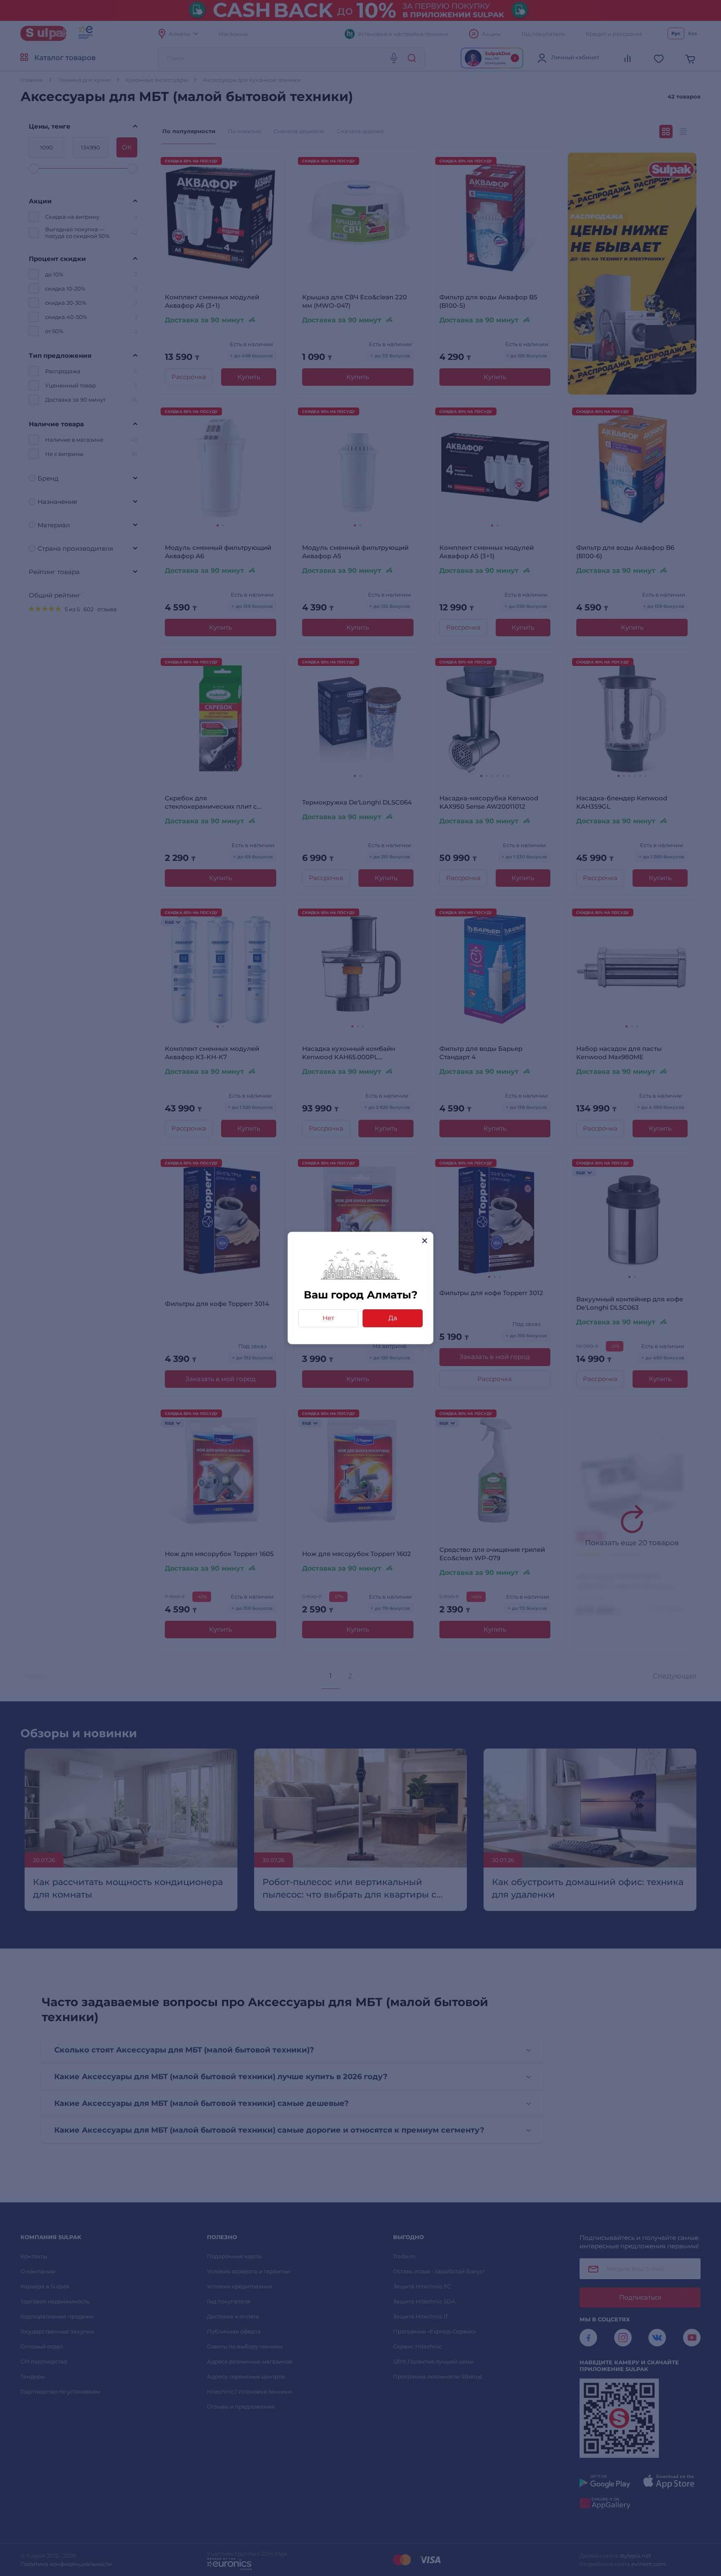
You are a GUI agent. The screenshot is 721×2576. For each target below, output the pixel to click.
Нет (328, 1318)
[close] (425, 1241)
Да (393, 1318)
